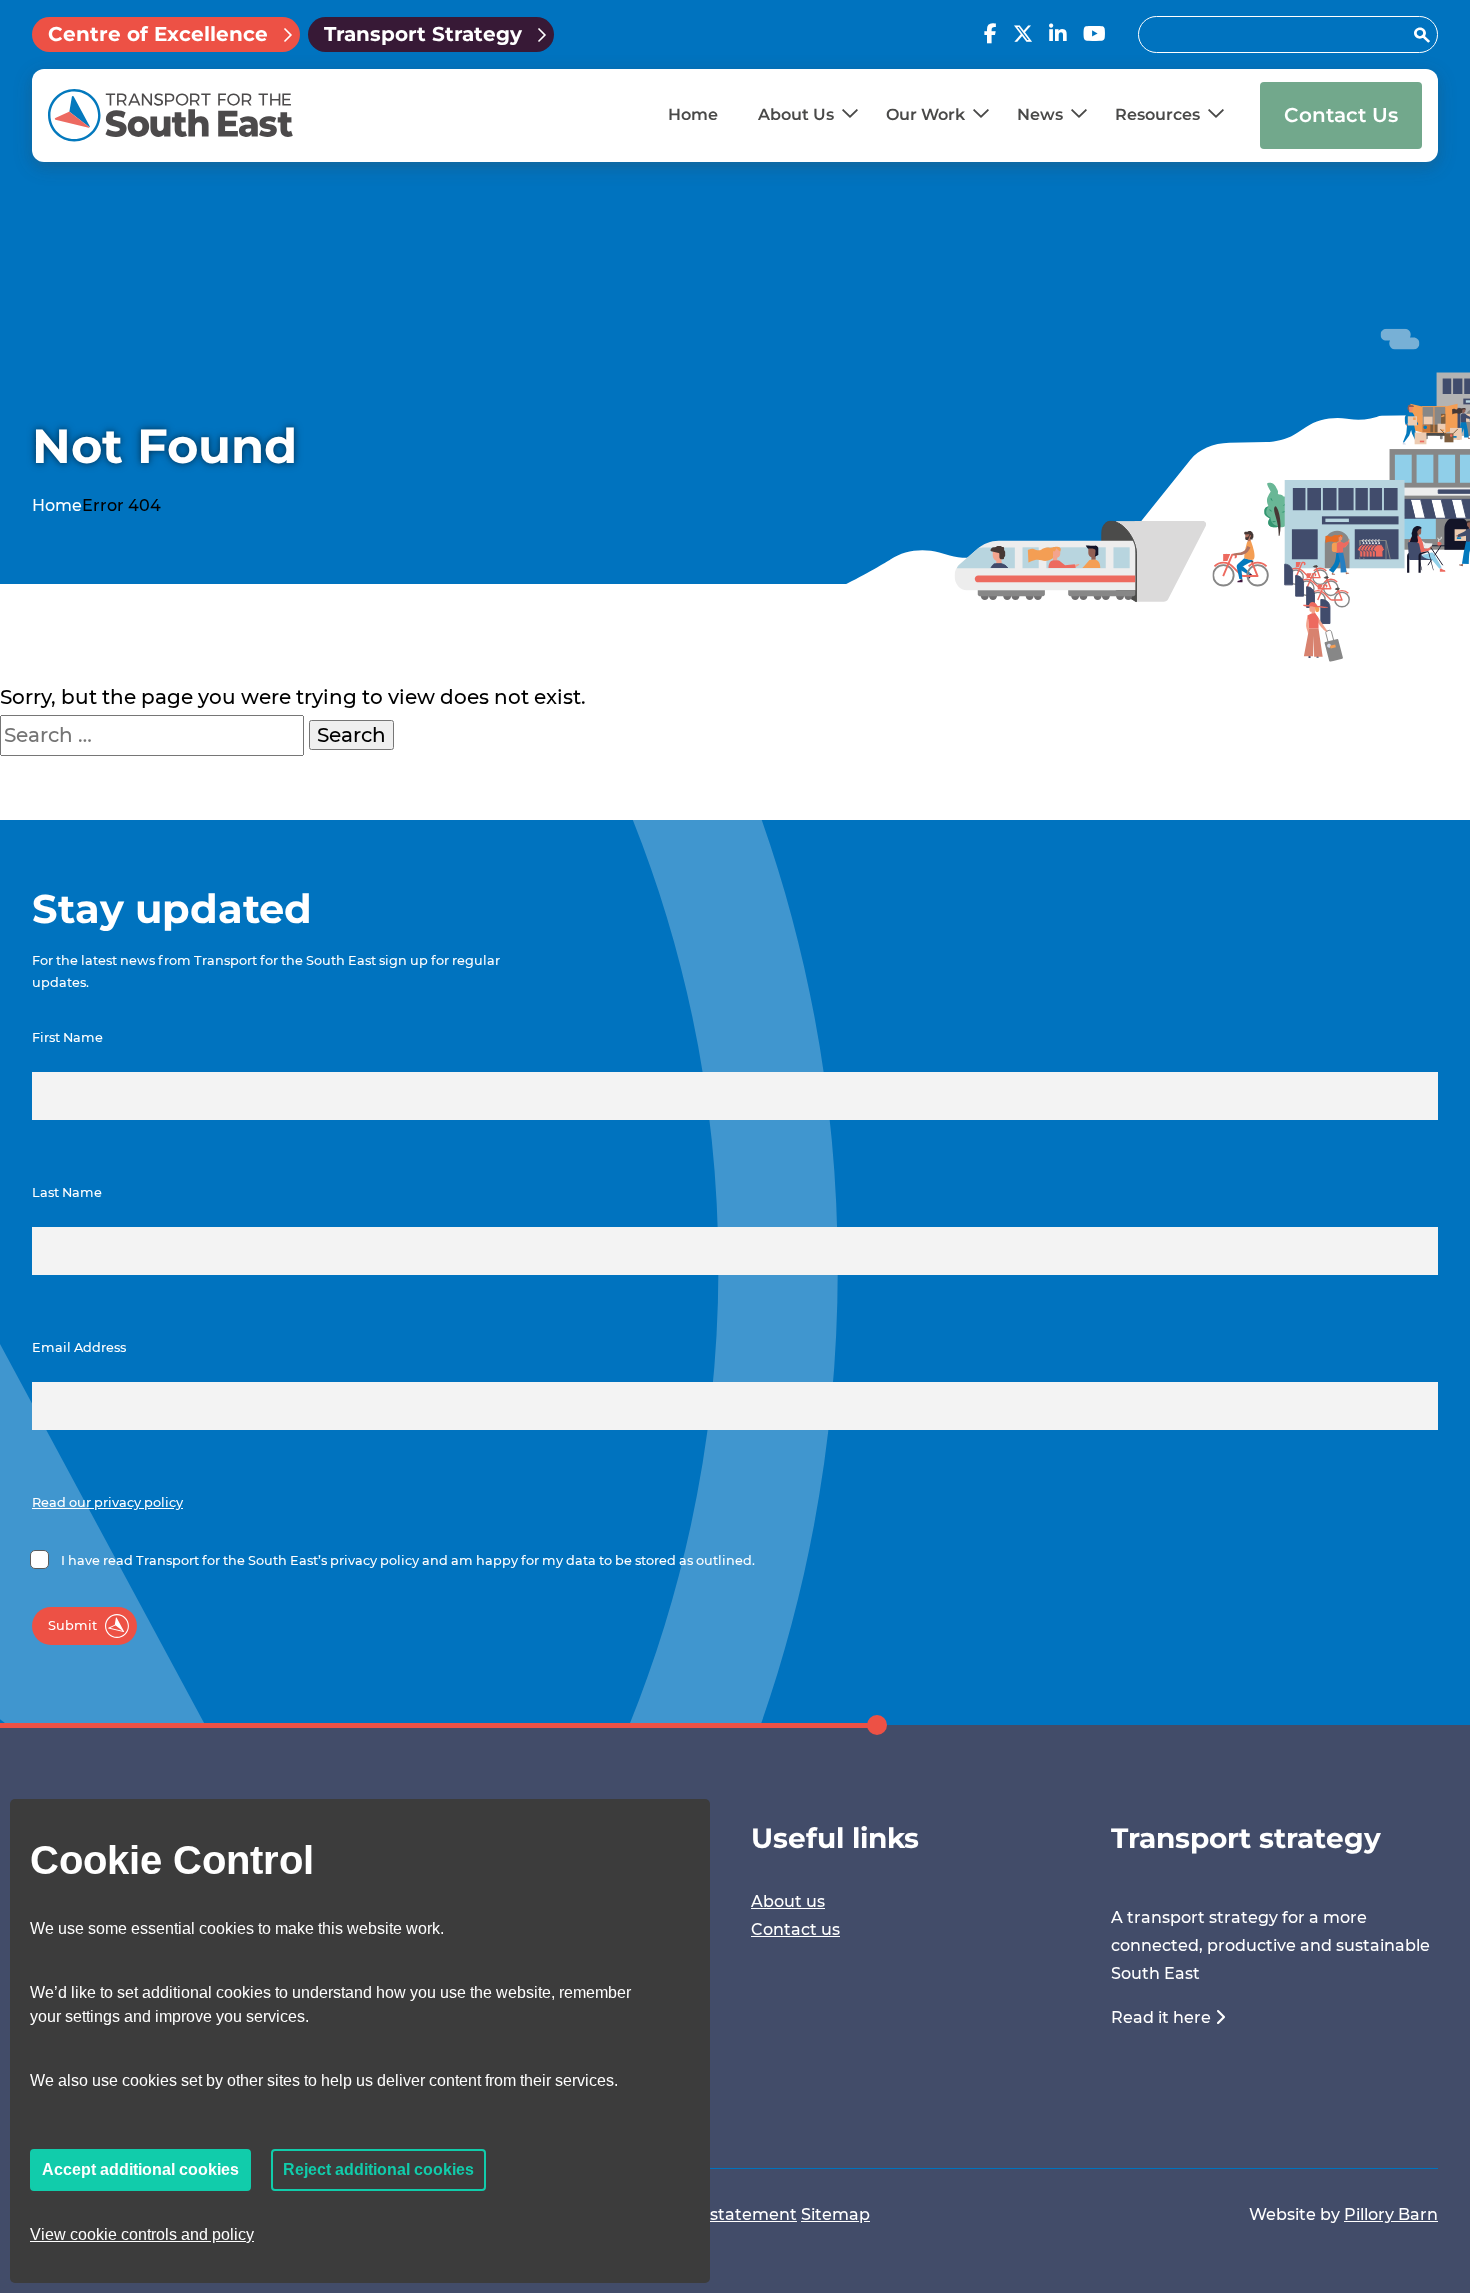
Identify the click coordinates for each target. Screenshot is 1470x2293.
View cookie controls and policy (142, 2234)
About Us (796, 114)
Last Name (67, 1192)
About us (788, 1901)
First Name (67, 1037)
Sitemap (835, 2214)
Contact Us (1341, 115)
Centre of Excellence (158, 34)
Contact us (795, 1929)
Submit (72, 1625)
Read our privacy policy (107, 1502)
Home (693, 114)
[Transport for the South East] (170, 115)
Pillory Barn (1391, 2214)
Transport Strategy (423, 34)
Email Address (79, 1347)
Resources (1157, 114)
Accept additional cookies (140, 2169)
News (1040, 114)
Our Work (925, 114)
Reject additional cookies (378, 2169)
